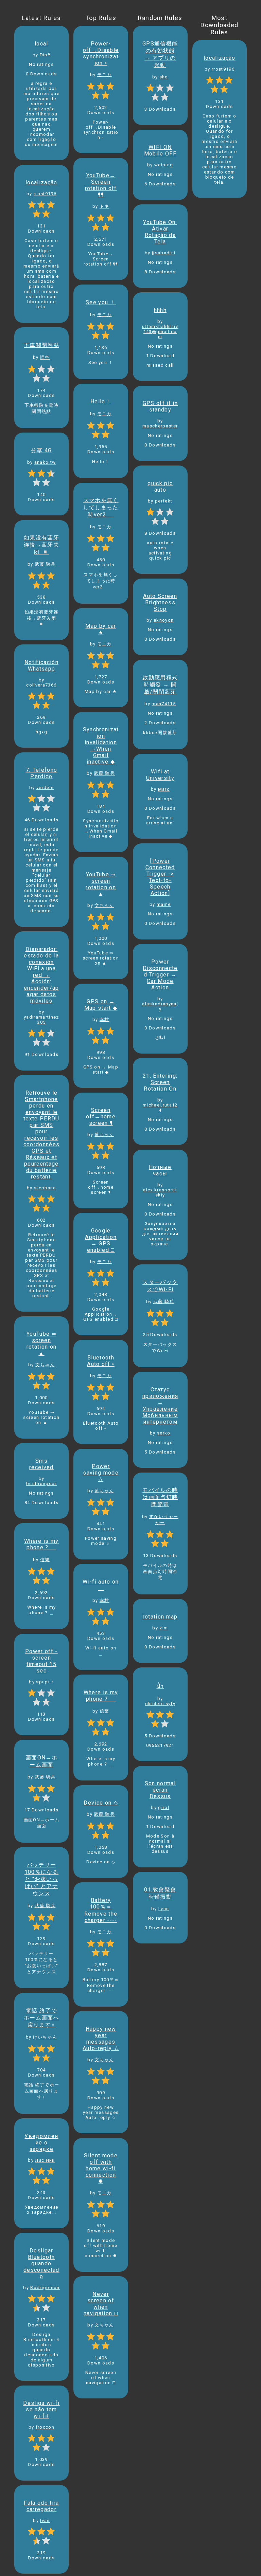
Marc (164, 789)
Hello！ (101, 401)
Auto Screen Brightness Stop (160, 602)
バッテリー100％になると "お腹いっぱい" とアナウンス (41, 1879)
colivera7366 (41, 685)
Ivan (45, 2520)
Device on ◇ (101, 1803)
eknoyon (164, 620)
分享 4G (41, 450)
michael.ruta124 (160, 1108)
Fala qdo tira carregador (41, 2506)
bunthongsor (41, 1484)
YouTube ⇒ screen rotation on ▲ (42, 1344)
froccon (45, 2427)
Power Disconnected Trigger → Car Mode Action (160, 975)
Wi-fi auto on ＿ (101, 1585)
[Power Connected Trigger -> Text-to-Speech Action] (160, 877)
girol (164, 1807)
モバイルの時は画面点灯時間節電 (160, 1497)
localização (41, 182)
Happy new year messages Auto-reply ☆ (101, 2039)
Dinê (45, 55)
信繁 (45, 1560)
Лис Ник (45, 2160)
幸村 (105, 1019)
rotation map (160, 1617)
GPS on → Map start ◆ (101, 1005)
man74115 (164, 704)
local (41, 44)
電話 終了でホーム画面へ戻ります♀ (41, 2018)
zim (164, 1628)
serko (164, 1433)
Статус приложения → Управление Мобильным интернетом (160, 1406)
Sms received (41, 1464)
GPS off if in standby (160, 406)
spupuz (45, 1682)
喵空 (45, 357)
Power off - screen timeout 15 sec (41, 1661)
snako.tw (45, 462)
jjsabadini (164, 253)
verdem (45, 788)
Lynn (164, 1909)
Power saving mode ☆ (101, 1473)
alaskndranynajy (160, 1006)
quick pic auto (160, 487)
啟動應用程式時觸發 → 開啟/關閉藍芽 (160, 685)
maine (164, 904)
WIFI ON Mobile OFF (160, 150)
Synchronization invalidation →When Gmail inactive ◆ (101, 746)
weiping (164, 165)
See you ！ (101, 302)
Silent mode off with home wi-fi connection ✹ (101, 2168)
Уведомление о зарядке (41, 2143)
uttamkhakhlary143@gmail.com (160, 332)
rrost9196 (45, 194)
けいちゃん (45, 2037)
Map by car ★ (101, 629)
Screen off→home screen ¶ (101, 1117)
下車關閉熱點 (41, 345)
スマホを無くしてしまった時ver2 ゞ (101, 507)
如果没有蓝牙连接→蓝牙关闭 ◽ (41, 545)
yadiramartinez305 (41, 1020)
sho (164, 77)
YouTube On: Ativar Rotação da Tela (160, 232)
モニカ (105, 75)
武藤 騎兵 (45, 564)
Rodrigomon (45, 2288)
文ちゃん (45, 1365)
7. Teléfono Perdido (42, 773)
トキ (105, 206)
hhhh (160, 310)
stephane (45, 1188)
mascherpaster (160, 426)
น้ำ (160, 1686)
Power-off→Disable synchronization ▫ (101, 53)
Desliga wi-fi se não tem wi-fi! (41, 2409)
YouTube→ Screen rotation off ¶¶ (101, 185)
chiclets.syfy (160, 1704)
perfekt (164, 501)
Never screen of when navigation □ (101, 2304)
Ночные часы (160, 1170)
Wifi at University (160, 775)
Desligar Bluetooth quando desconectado (41, 2263)
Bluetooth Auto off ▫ (101, 1361)
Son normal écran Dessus (160, 1790)
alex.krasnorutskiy (160, 1192)
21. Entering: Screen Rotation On (160, 1082)
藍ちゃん (104, 1135)
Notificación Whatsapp (41, 665)
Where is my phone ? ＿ (41, 1544)
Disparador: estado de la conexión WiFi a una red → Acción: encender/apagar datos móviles (41, 975)
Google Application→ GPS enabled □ (101, 1240)
